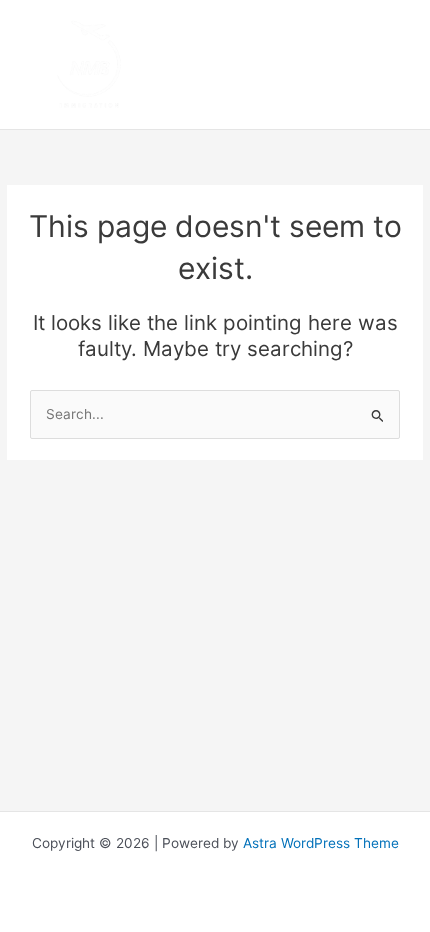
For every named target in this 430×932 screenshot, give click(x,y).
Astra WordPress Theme (321, 843)
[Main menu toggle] (390, 64)
